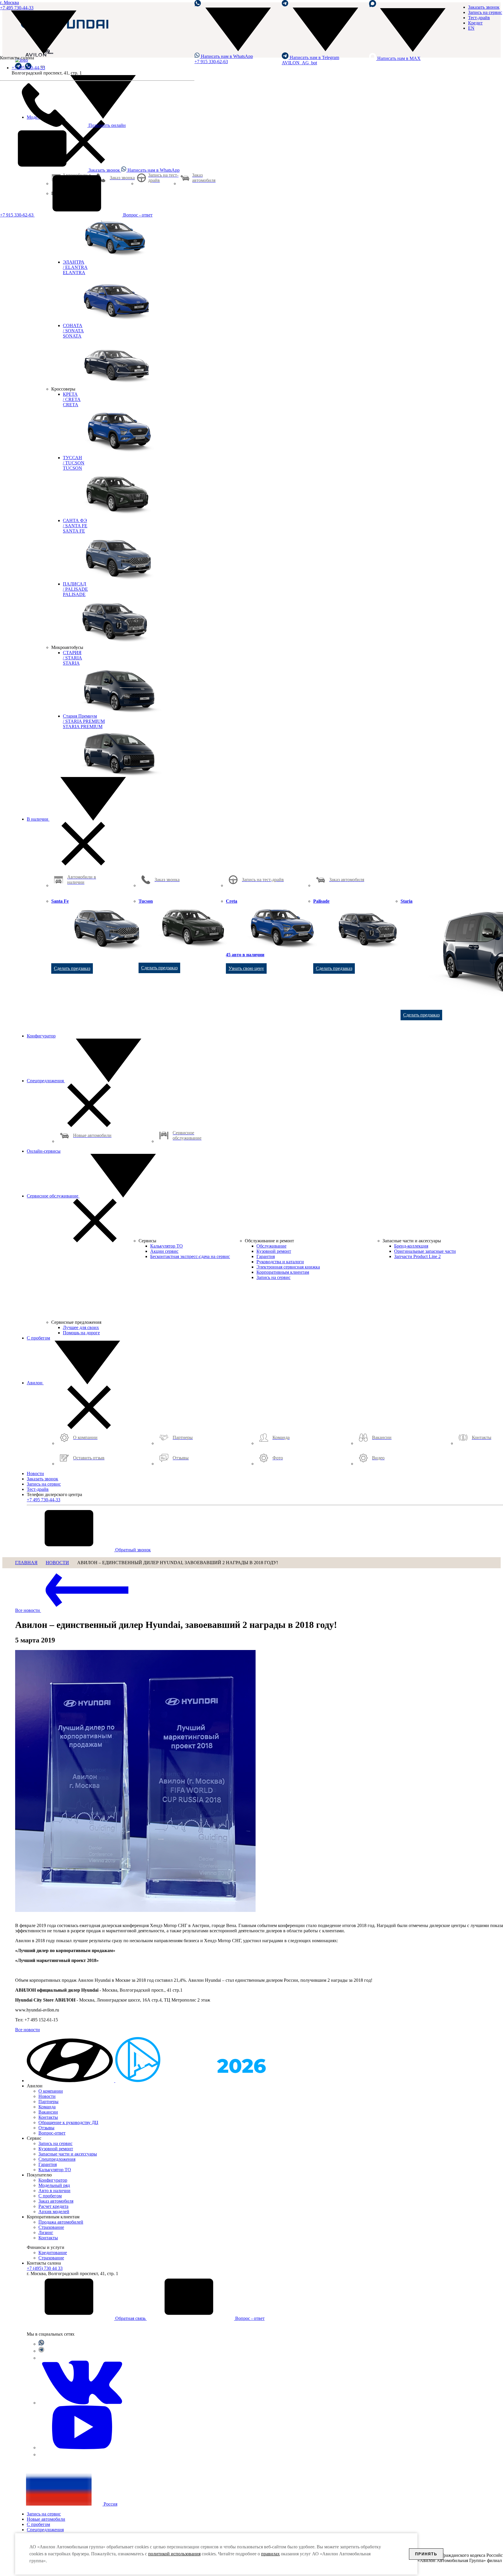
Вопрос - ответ (137, 215)
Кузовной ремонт (56, 2149)
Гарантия (48, 2164)
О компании (51, 2091)
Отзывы (46, 2128)
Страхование (51, 2227)
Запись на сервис (485, 12)
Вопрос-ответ (52, 2133)
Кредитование (53, 2253)
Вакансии (48, 2112)
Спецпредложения (46, 1081)
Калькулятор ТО (55, 2170)
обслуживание (53, 1196)
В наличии (38, 819)
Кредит (475, 23)
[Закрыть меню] (83, 864)
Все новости (28, 1610)
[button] (71, 2081)
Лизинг (46, 2232)
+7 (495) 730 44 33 (45, 2268)
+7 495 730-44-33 (28, 68)
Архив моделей (54, 2212)
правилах (270, 2554)
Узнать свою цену (246, 968)
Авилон (35, 1383)
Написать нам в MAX (398, 58)
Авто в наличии (54, 2191)
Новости (35, 1474)
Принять (426, 2554)
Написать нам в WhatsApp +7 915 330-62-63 (224, 59)
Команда (47, 2107)
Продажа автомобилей (61, 2222)
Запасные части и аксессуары (68, 2154)
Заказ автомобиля (56, 2201)
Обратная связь (130, 2318)
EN (471, 28)
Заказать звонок (104, 170)
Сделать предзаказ (72, 968)
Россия (110, 2504)
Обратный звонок (132, 1550)
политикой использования (174, 2554)
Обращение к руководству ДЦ (68, 2122)
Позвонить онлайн (107, 125)
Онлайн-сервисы (44, 1151)
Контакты (48, 2117)
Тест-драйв (479, 18)
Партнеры (48, 2102)
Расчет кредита (53, 2206)
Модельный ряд (54, 2185)
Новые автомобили (46, 2519)
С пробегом (38, 1338)
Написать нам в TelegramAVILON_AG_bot (310, 60)
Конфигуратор (41, 1036)
